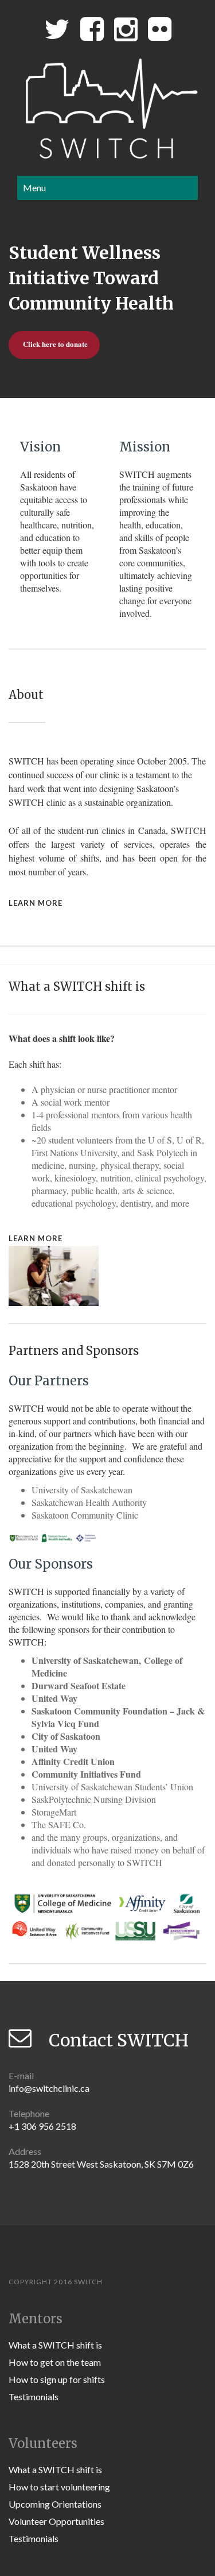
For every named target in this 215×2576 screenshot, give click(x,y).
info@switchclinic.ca (49, 2088)
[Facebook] (92, 32)
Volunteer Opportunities (56, 2521)
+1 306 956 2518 (42, 2126)
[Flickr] (160, 32)
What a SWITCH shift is (55, 2345)
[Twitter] (57, 32)
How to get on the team (55, 2362)
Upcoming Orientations (55, 2504)
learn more (36, 903)
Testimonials (34, 2397)
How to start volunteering (59, 2487)
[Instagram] (126, 32)
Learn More (36, 1238)
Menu (34, 188)
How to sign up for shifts (57, 2379)
